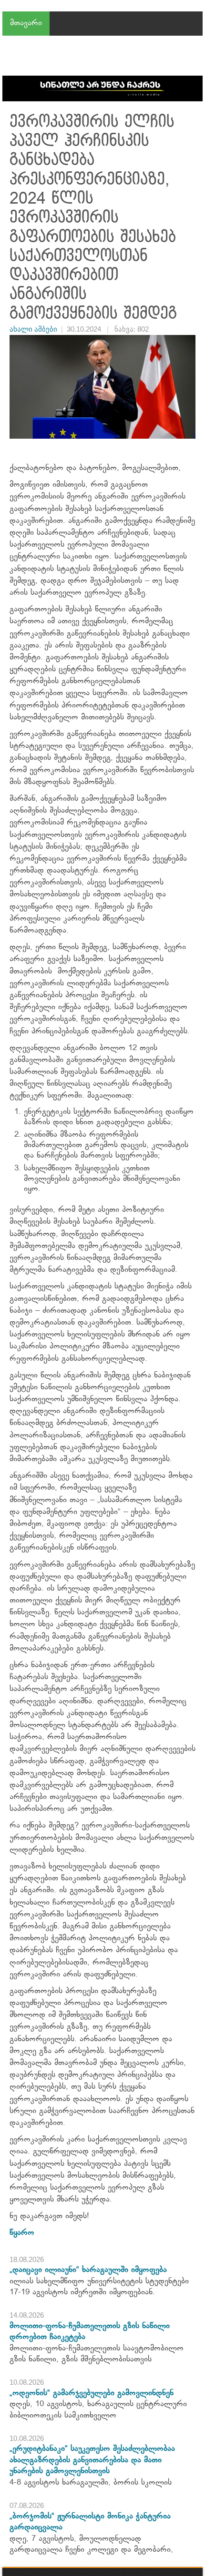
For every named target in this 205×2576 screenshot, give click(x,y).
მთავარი (26, 23)
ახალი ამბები (33, 329)
